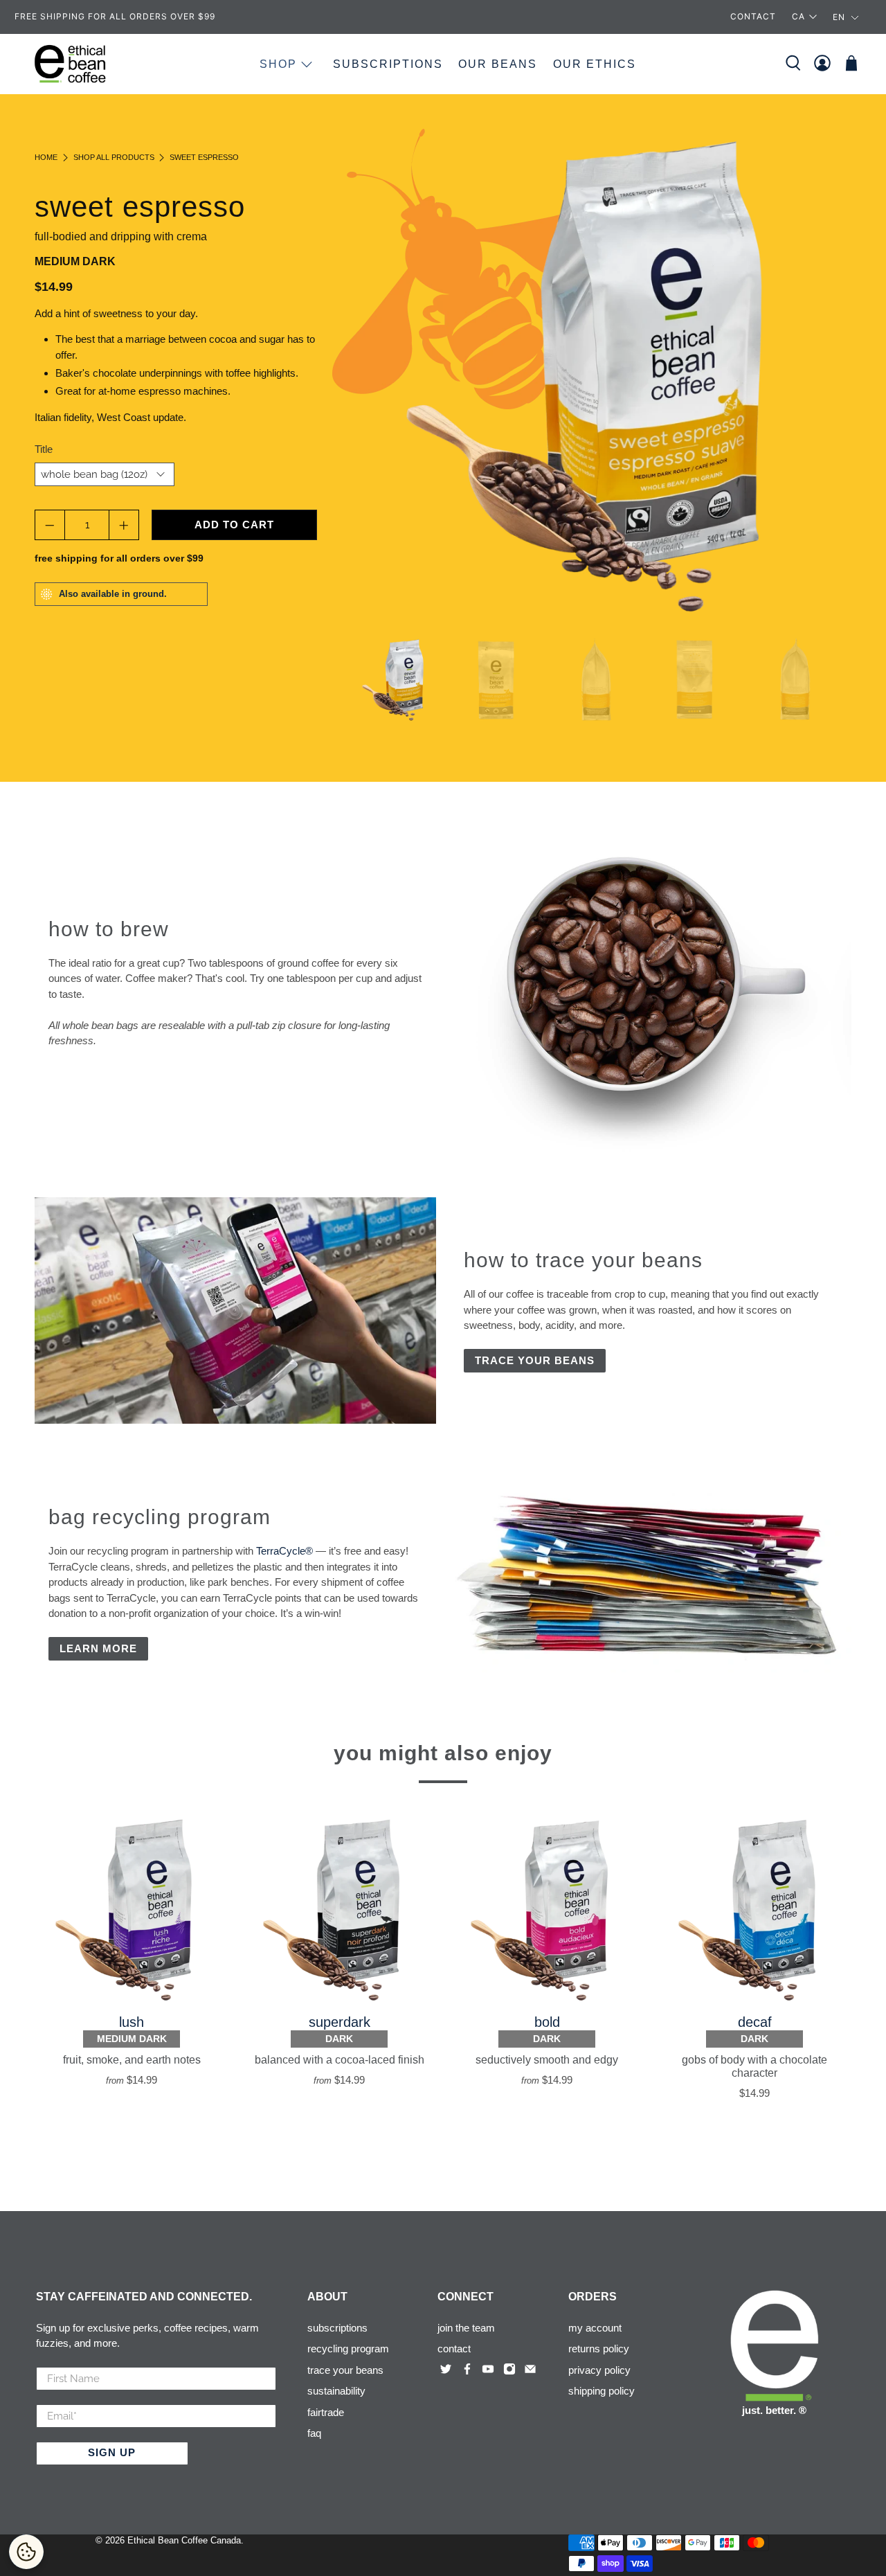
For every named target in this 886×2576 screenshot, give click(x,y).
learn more (98, 1648)
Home (46, 158)
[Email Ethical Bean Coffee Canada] (532, 2371)
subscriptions (337, 2328)
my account (595, 2328)
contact (454, 2349)
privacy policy (599, 2370)
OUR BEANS (498, 64)
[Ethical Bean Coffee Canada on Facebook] (469, 2371)
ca (798, 16)
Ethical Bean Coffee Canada (184, 2541)
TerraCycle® (284, 1551)
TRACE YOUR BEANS (535, 1360)
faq (314, 2433)
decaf (755, 2022)
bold (547, 2022)
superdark (340, 2022)
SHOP (278, 64)
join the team (466, 2328)
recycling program (348, 2349)
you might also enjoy (443, 1753)
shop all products (114, 158)
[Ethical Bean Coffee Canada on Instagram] (511, 2371)
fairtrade (326, 2412)
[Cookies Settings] (26, 2552)
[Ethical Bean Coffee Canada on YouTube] (489, 2371)
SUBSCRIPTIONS (388, 64)
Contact (753, 16)
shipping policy (602, 2391)
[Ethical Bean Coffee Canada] (71, 64)
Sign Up (112, 2452)
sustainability (336, 2391)
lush (132, 2022)
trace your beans (345, 2370)
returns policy (599, 2349)
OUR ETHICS (595, 64)
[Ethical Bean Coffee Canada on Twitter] (447, 2371)
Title (44, 449)
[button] (846, 17)
